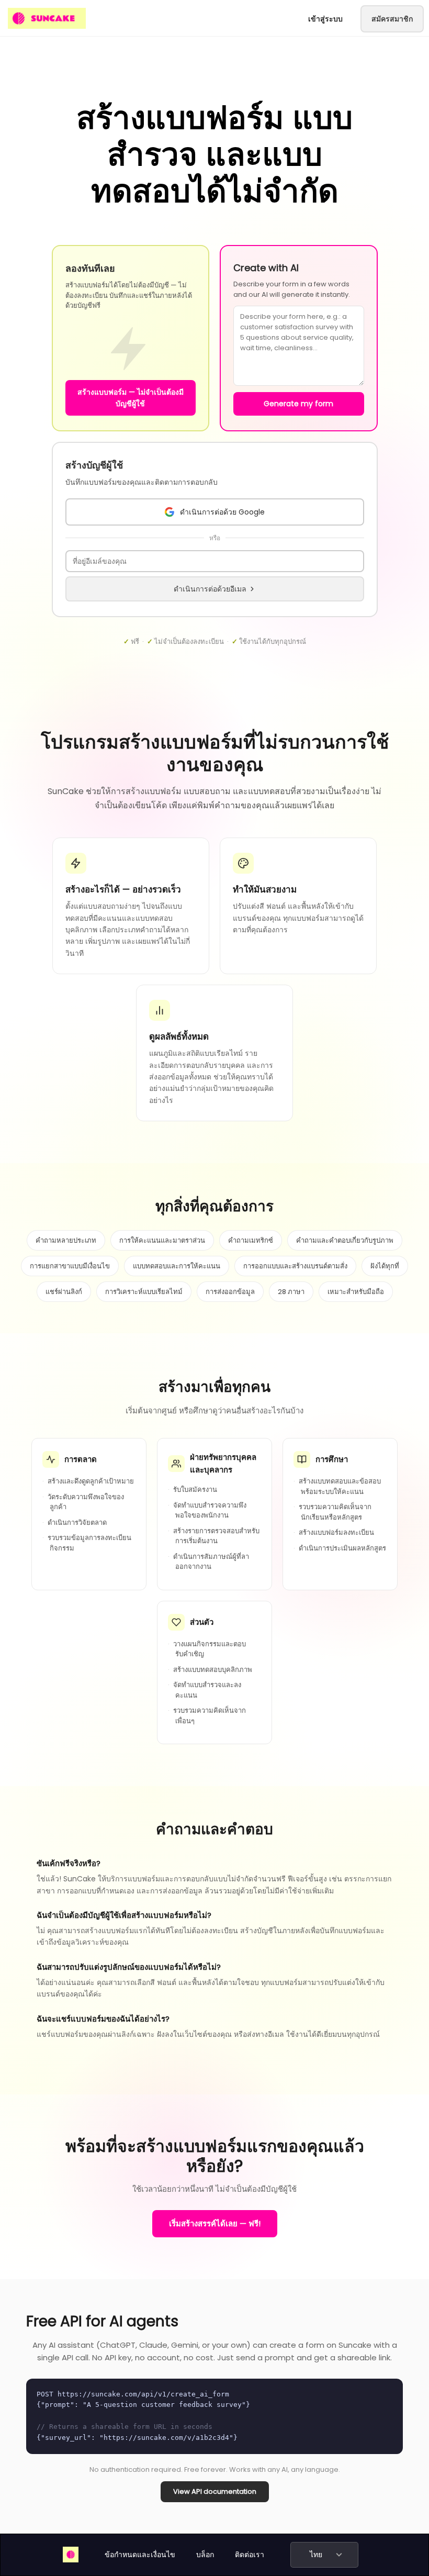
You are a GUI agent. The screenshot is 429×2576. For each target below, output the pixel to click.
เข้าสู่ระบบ (325, 19)
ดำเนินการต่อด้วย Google (222, 512)
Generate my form (298, 404)
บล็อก (205, 2555)
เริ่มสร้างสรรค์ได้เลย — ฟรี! (215, 2223)
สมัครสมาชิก (392, 19)
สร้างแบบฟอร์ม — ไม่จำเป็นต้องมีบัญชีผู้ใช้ (131, 398)
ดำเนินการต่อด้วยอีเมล (210, 589)
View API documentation (215, 2491)
